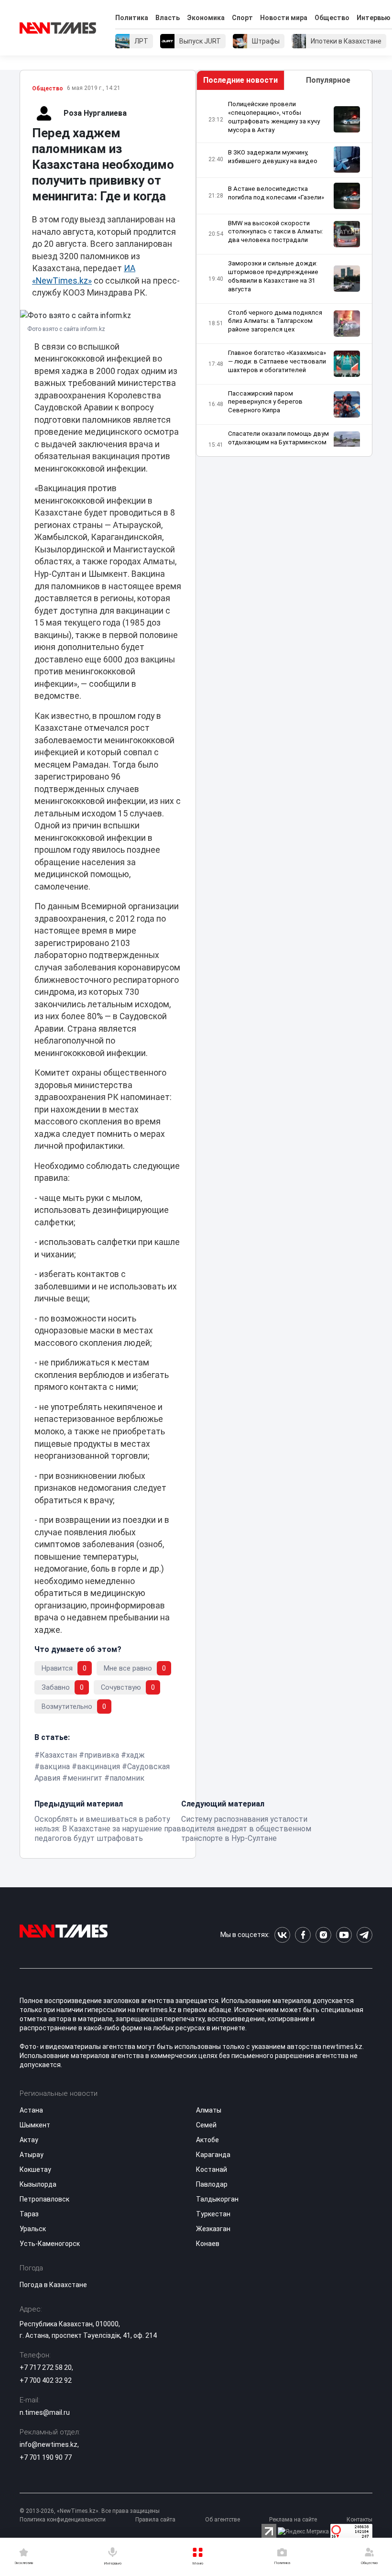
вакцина (55, 1767)
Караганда (213, 2155)
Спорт (242, 18)
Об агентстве (223, 2520)
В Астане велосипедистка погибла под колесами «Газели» (276, 193)
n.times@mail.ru (45, 2412)
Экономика (206, 18)
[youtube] (344, 1935)
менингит (85, 1778)
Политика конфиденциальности (63, 2520)
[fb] (303, 1935)
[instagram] (323, 1935)
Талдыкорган (217, 2199)
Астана (31, 2110)
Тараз (29, 2214)
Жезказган (213, 2229)
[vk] (282, 1935)
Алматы (209, 2110)
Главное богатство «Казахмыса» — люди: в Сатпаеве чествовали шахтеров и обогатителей (277, 361)
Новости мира (284, 18)
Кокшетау (35, 2169)
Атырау (32, 2155)
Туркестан (213, 2214)
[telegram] (365, 1935)
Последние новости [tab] (240, 80)
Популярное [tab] (328, 80)
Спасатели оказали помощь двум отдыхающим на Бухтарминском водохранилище (278, 442)
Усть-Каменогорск (50, 2244)
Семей (206, 2125)
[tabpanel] (284, 273)
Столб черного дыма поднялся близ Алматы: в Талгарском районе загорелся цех (275, 321)
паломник (127, 1778)
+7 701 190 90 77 (46, 2457)
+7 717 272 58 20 (46, 2367)
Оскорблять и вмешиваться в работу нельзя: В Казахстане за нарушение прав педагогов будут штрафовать (108, 1829)
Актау (29, 2140)
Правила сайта (155, 2520)
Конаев (208, 2244)
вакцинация (98, 1767)
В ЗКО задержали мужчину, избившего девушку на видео (273, 157)
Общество (332, 18)
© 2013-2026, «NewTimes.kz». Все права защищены (90, 2511)
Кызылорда (38, 2184)
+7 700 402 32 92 (46, 2380)
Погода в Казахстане (53, 2285)
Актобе (207, 2140)
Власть (168, 18)
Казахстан (58, 1755)
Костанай (212, 2169)
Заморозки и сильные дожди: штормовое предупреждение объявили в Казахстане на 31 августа (273, 276)
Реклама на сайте (293, 2520)
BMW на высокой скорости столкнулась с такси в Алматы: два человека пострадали (276, 232)
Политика (132, 18)
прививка (102, 1755)
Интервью (374, 18)
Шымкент (35, 2125)
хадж (136, 1755)
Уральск (33, 2229)
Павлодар (212, 2184)
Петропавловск (44, 2199)
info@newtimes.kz (49, 2444)
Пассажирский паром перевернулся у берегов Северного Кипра (265, 402)
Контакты (359, 2520)
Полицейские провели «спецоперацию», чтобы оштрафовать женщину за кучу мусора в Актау (274, 117)
